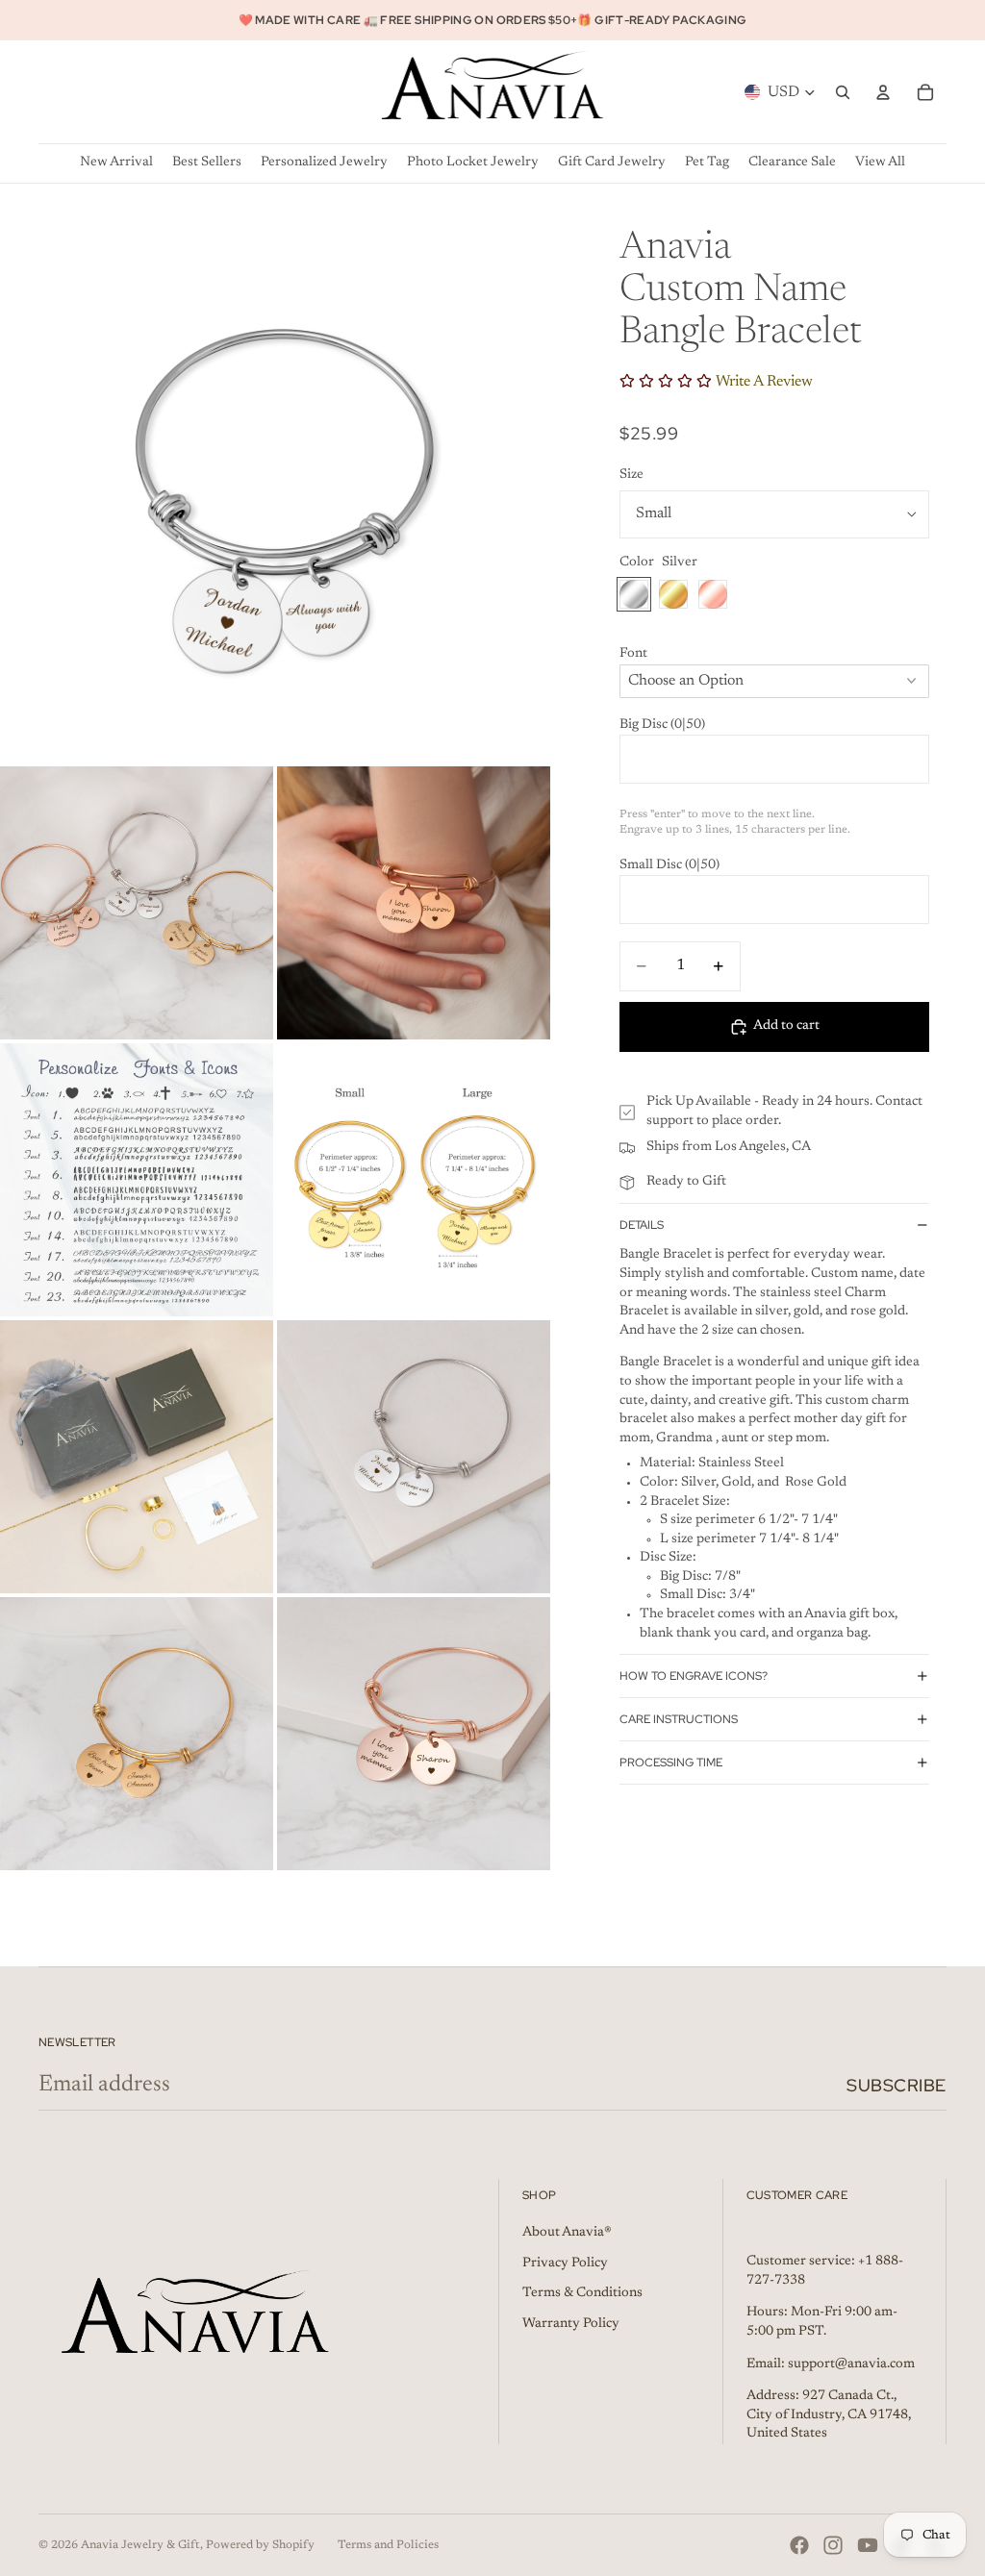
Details (642, 1225)
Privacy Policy (565, 2263)
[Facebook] (799, 2545)
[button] (774, 655)
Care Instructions (679, 1719)
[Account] (883, 92)
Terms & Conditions (582, 2293)
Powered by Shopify (260, 2545)
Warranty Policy (571, 2324)
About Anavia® (567, 2233)
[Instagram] (833, 2545)
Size (631, 475)
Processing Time (671, 1763)
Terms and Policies (388, 2545)
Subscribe (897, 2085)
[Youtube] (868, 2545)
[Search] (843, 92)
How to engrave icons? (694, 1676)
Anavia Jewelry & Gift (140, 2545)
